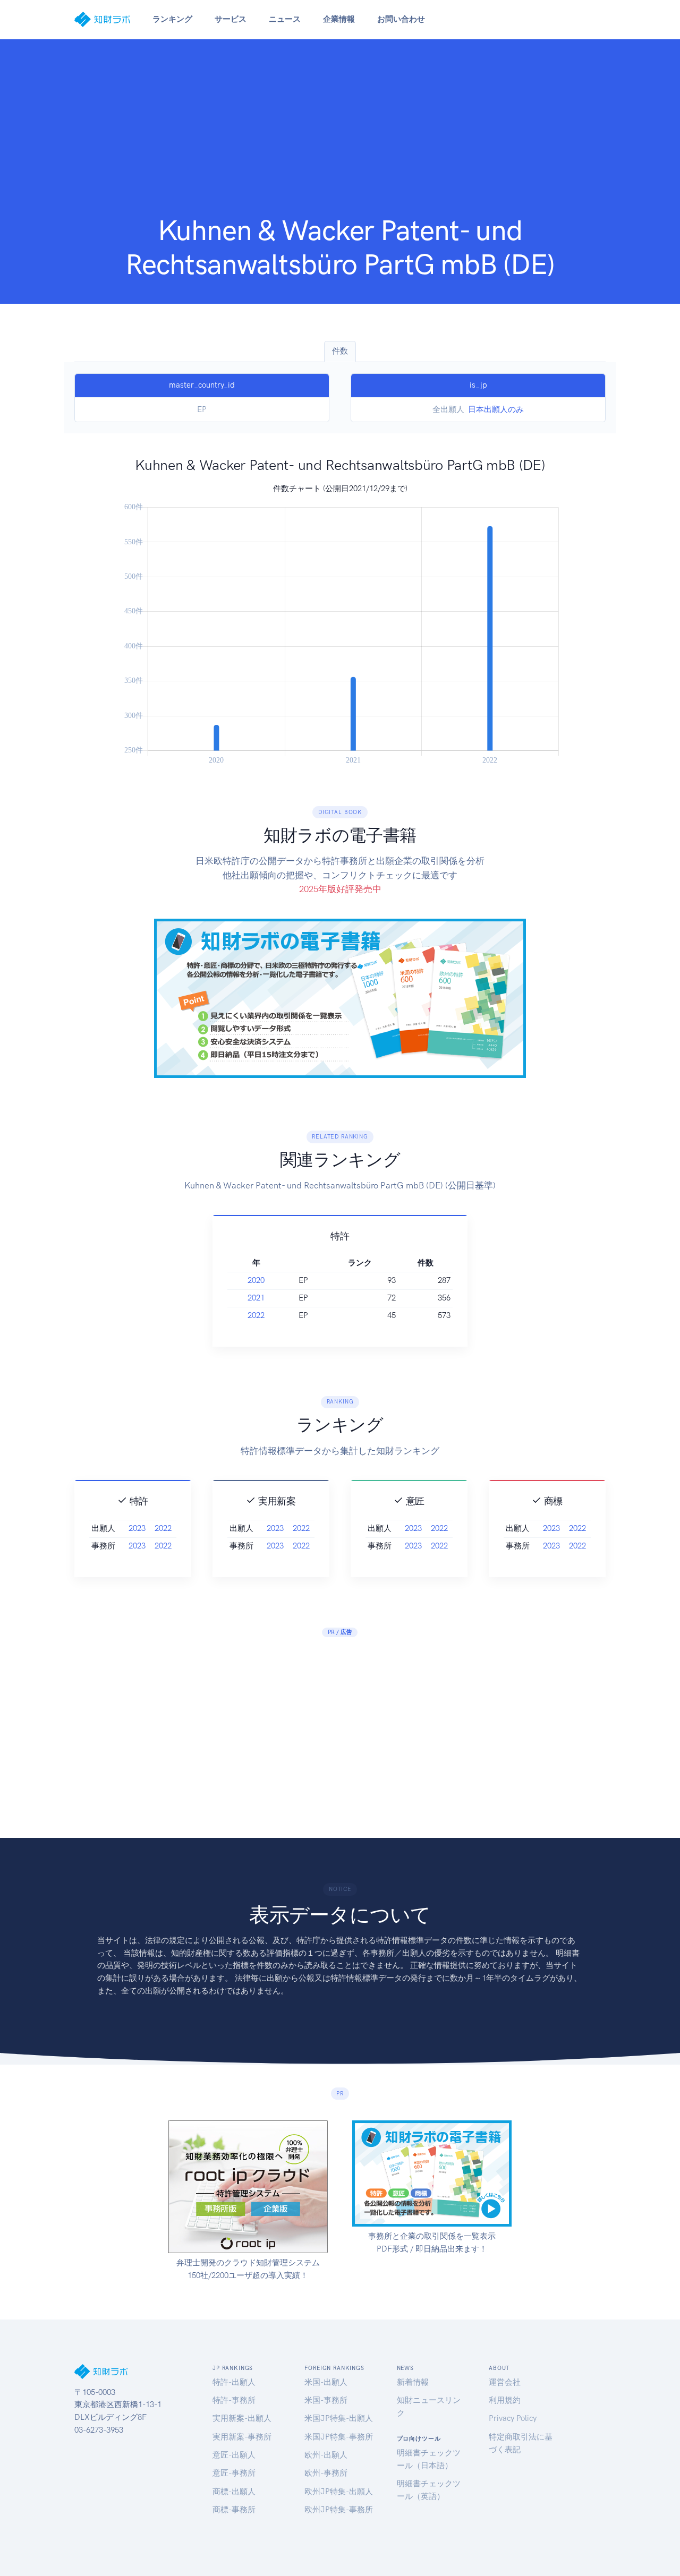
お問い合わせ (401, 19)
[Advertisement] (340, 134)
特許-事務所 (234, 2400)
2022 (256, 1315)
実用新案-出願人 (242, 2418)
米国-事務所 (326, 2400)
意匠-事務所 (234, 2473)
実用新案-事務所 (242, 2437)
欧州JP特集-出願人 (339, 2492)
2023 (137, 1528)
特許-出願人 (234, 2382)
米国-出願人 (326, 2382)
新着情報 (413, 2382)
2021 (256, 1298)
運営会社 (505, 2382)
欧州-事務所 (326, 2473)
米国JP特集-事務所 (339, 2437)
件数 (340, 351)
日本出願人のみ (496, 409)
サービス (231, 19)
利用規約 (505, 2400)
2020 (256, 1280)
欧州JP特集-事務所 (339, 2510)
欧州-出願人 (326, 2455)
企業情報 (339, 19)
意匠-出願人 (234, 2455)
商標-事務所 (234, 2510)
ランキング (172, 19)
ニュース (285, 19)
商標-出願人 (234, 2492)
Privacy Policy (513, 2418)
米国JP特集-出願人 (339, 2418)
